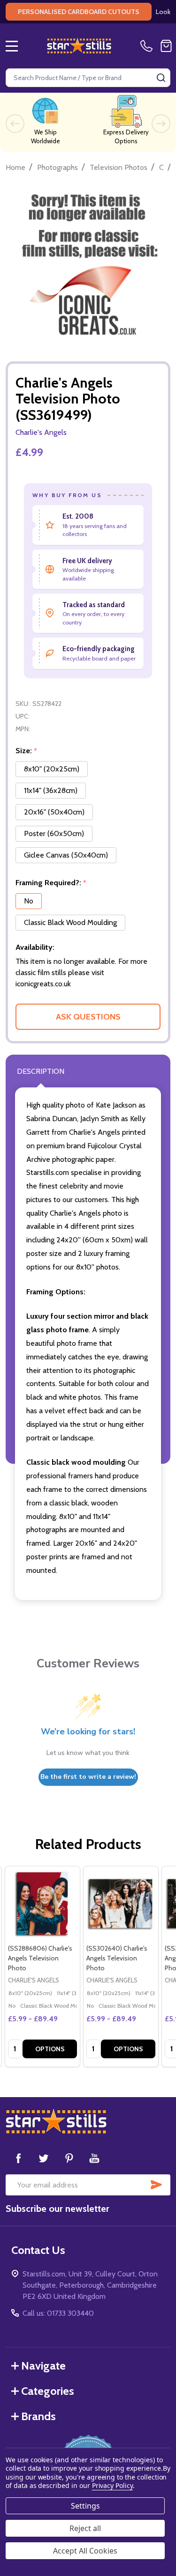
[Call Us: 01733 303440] (148, 46)
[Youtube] (94, 2158)
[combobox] (88, 78)
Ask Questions (88, 1017)
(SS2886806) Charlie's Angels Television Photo (40, 1958)
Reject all (85, 2528)
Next (161, 124)
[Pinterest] (69, 2158)
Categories (48, 2391)
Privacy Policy (112, 2485)
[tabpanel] (42, 1967)
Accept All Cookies (85, 2551)
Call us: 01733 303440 (58, 2313)
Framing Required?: (51, 883)
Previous (15, 124)
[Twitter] (44, 2158)
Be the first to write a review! (88, 1777)
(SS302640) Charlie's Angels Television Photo (117, 1958)
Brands (38, 2416)
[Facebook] (18, 2158)
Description (41, 1071)
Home (15, 167)
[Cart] (166, 46)
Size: (27, 751)
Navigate (43, 2366)
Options (50, 2049)
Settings (85, 2506)
